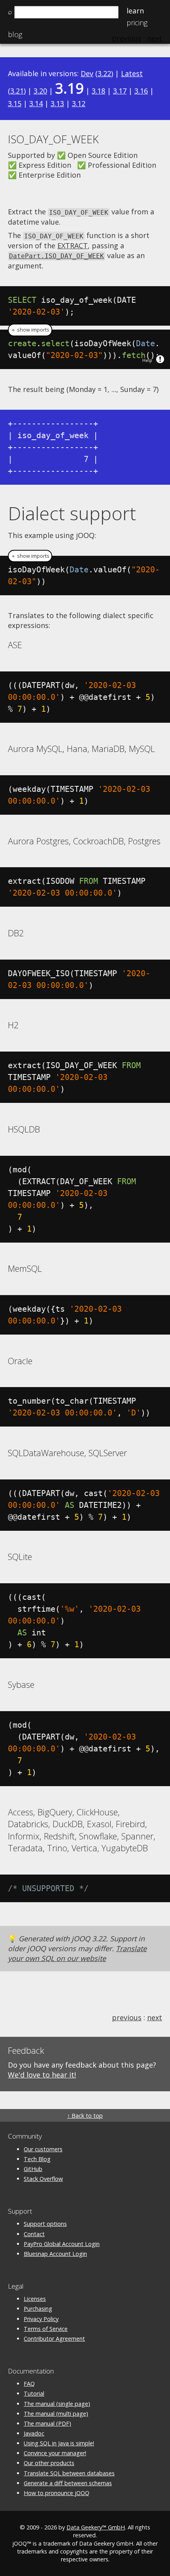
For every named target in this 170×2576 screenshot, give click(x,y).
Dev (87, 73)
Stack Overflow (43, 2179)
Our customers (43, 2149)
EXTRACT (73, 246)
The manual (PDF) (47, 2423)
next (155, 2017)
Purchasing (38, 2309)
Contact (34, 2234)
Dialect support (72, 513)
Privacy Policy (41, 2319)
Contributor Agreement (54, 2339)
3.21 (17, 91)
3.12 (79, 103)
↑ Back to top (85, 2116)
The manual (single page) (57, 2404)
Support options (45, 2224)
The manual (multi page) (56, 2414)
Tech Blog (37, 2159)
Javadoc (34, 2433)
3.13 (57, 103)
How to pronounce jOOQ (57, 2493)
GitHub (33, 2169)
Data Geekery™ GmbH (96, 2527)
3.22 (104, 73)
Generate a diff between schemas (68, 2483)
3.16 (141, 91)
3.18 (98, 91)
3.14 (36, 103)
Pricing (137, 22)
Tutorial (34, 2393)
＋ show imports (30, 330)
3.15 (15, 103)
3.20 (40, 91)
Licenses (35, 2299)
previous (127, 2017)
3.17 (120, 91)
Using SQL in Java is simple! (59, 2443)
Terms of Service (46, 2329)
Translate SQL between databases (69, 2473)
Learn (135, 11)
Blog (15, 34)
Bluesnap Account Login (55, 2254)
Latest (132, 73)
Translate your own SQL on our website (77, 1953)
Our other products (49, 2463)
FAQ (29, 2384)
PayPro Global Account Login (62, 2244)
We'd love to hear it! (42, 2075)
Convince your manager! (55, 2453)
